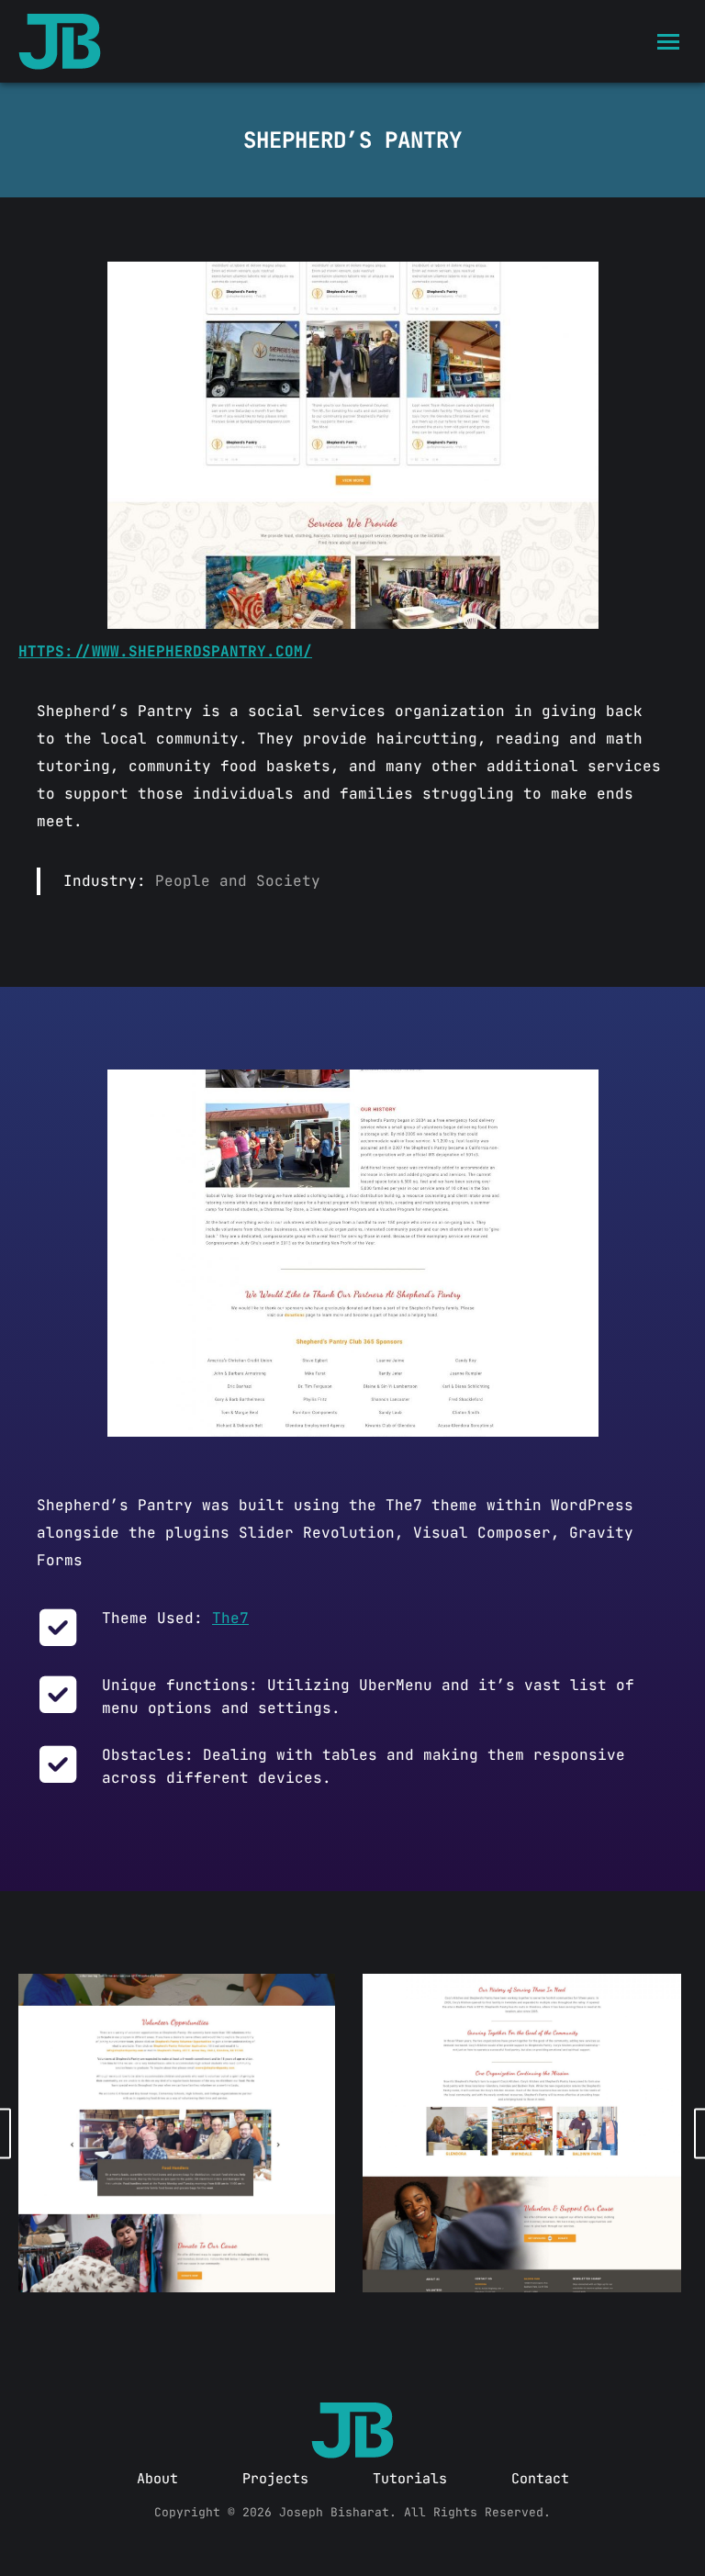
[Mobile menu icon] (668, 42)
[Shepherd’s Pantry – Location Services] (522, 2134)
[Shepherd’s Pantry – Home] (353, 445)
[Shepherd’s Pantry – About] (353, 1253)
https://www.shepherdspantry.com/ (165, 651)
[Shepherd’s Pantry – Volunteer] (175, 2134)
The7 (230, 1618)
